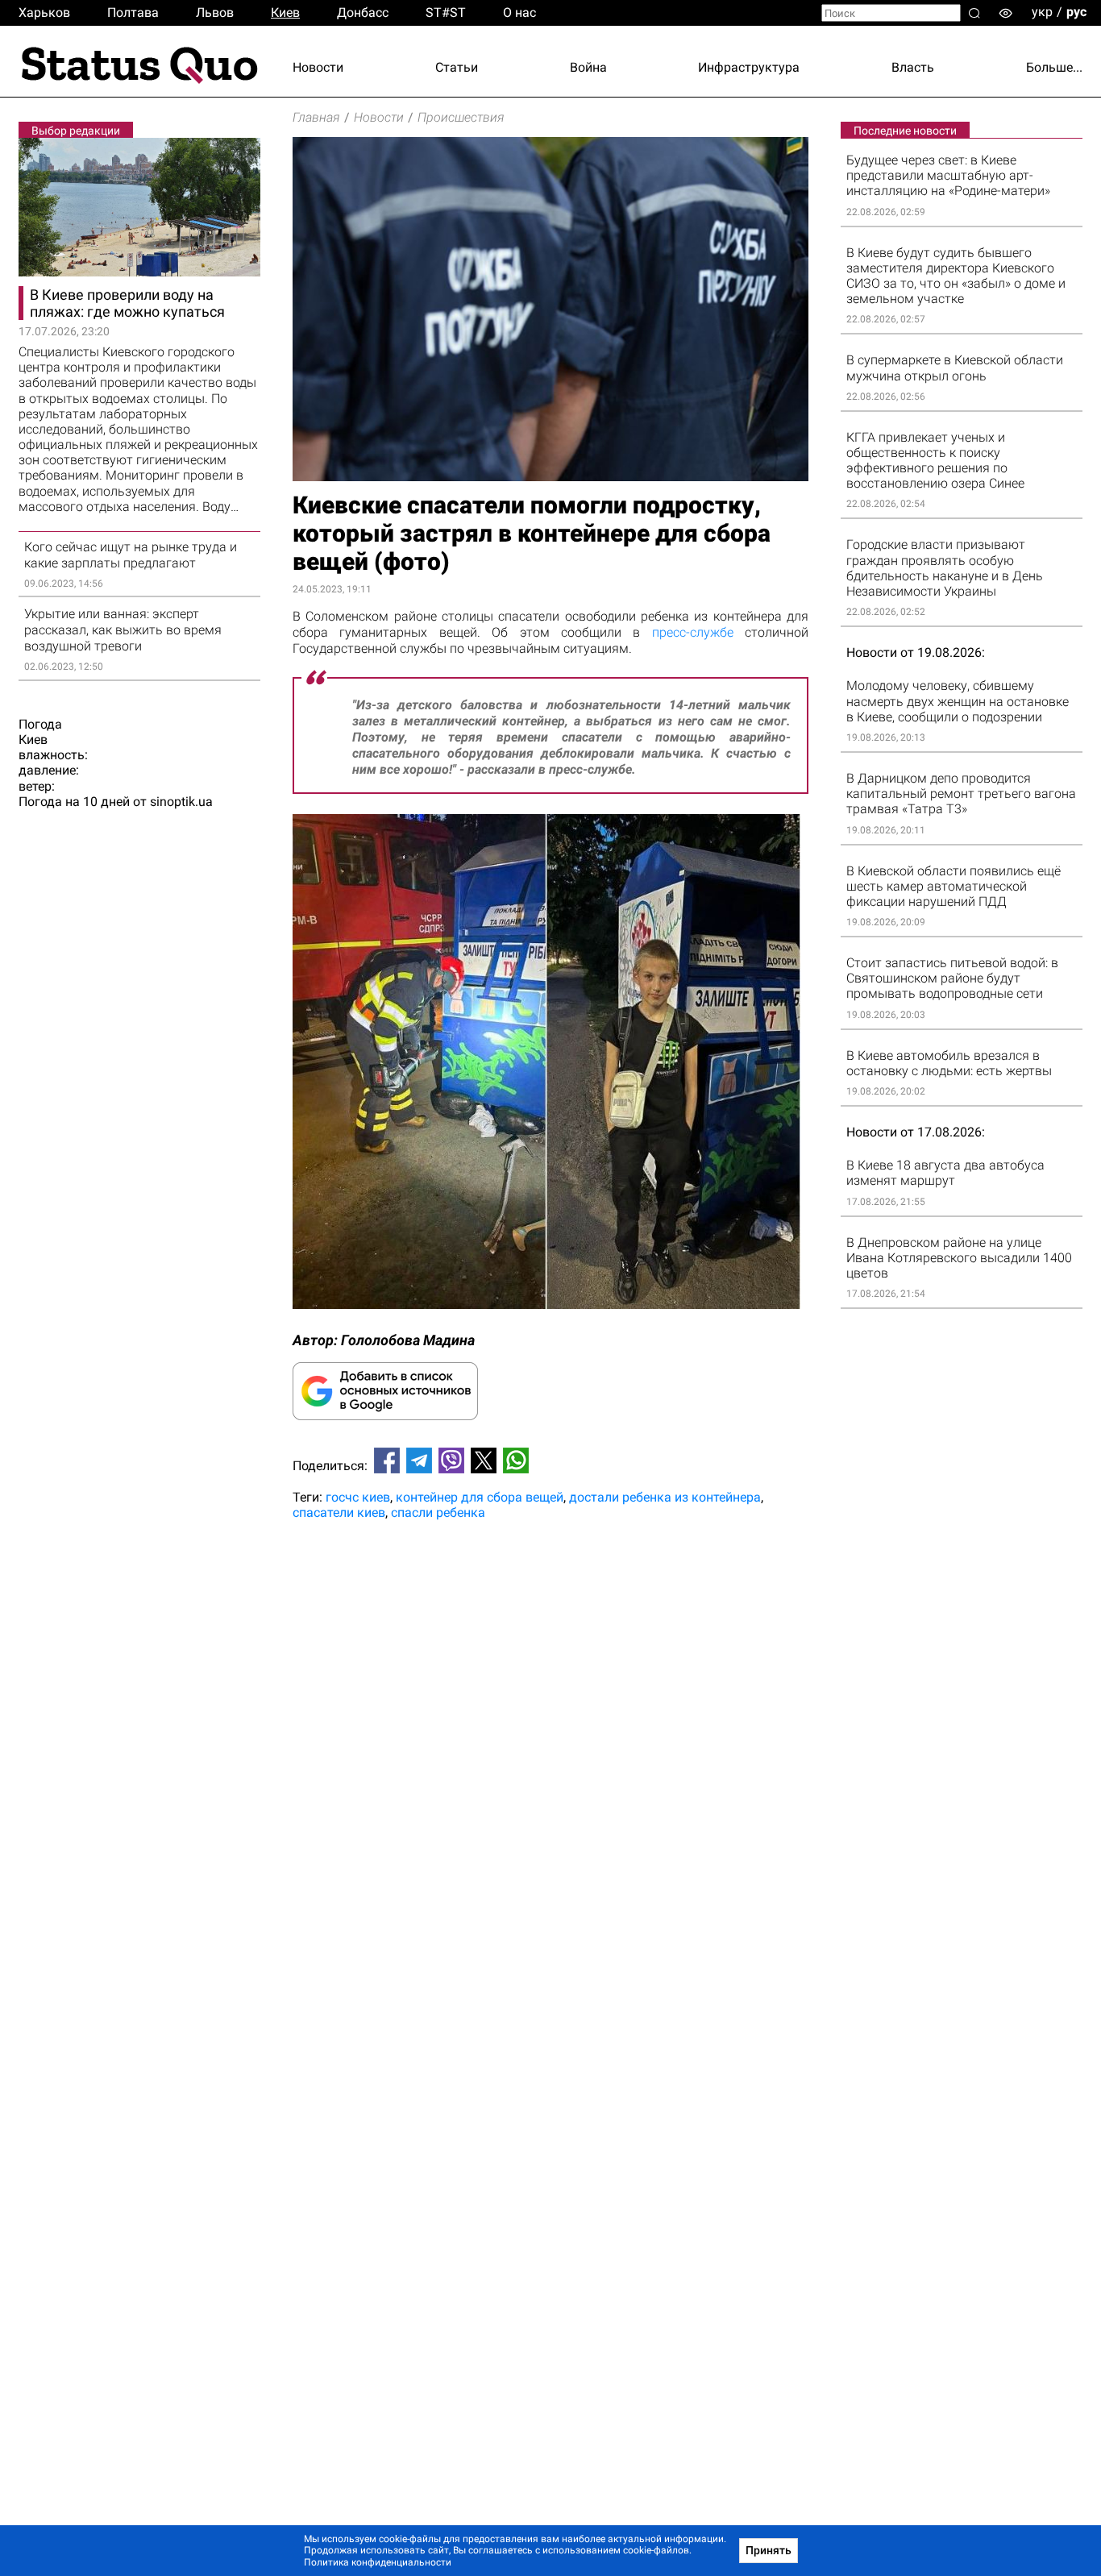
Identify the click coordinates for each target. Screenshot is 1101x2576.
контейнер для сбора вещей (480, 1497)
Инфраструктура (749, 67)
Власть (913, 67)
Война (588, 67)
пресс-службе (693, 632)
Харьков (44, 12)
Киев (285, 12)
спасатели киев (339, 1512)
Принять (769, 2550)
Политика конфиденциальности (378, 2562)
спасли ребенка (438, 1512)
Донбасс (363, 12)
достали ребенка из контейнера (665, 1497)
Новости (318, 67)
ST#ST (446, 12)
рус (1076, 12)
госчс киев (358, 1497)
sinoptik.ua (181, 802)
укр (1042, 12)
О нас (519, 12)
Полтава (133, 12)
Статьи (457, 67)
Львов (215, 12)
